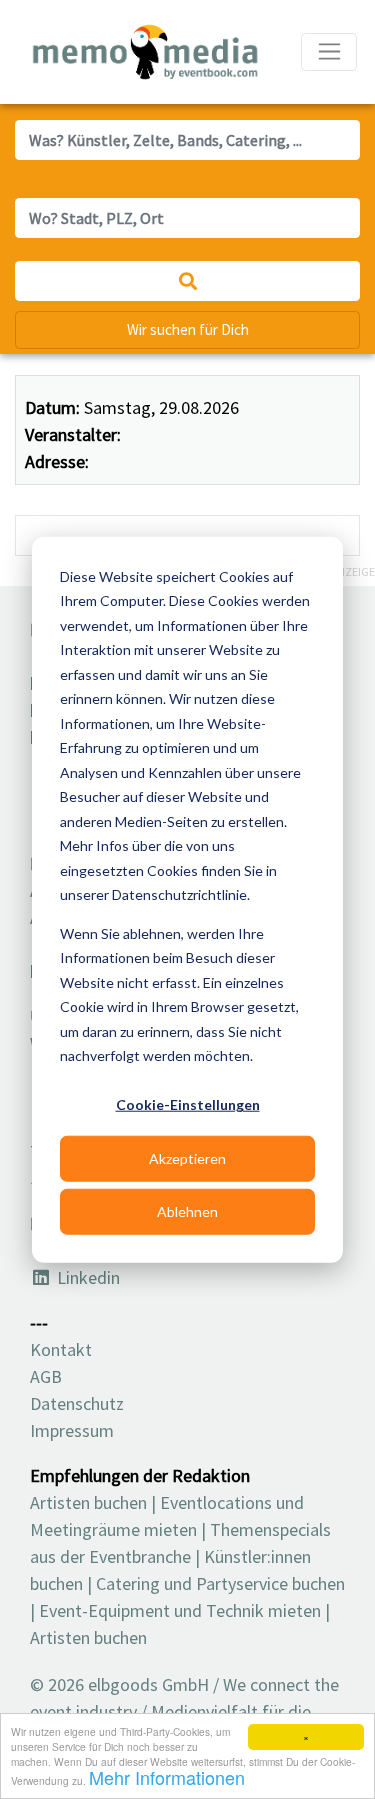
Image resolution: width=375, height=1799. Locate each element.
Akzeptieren (187, 1157)
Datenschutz (77, 1403)
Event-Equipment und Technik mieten (180, 1610)
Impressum (72, 1430)
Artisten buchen (88, 1502)
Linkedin (86, 1277)
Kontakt (61, 1349)
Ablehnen (187, 1210)
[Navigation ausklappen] (329, 52)
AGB (46, 1376)
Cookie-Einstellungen (188, 1104)
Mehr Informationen (167, 1777)
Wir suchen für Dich (188, 329)
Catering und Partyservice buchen (220, 1583)
